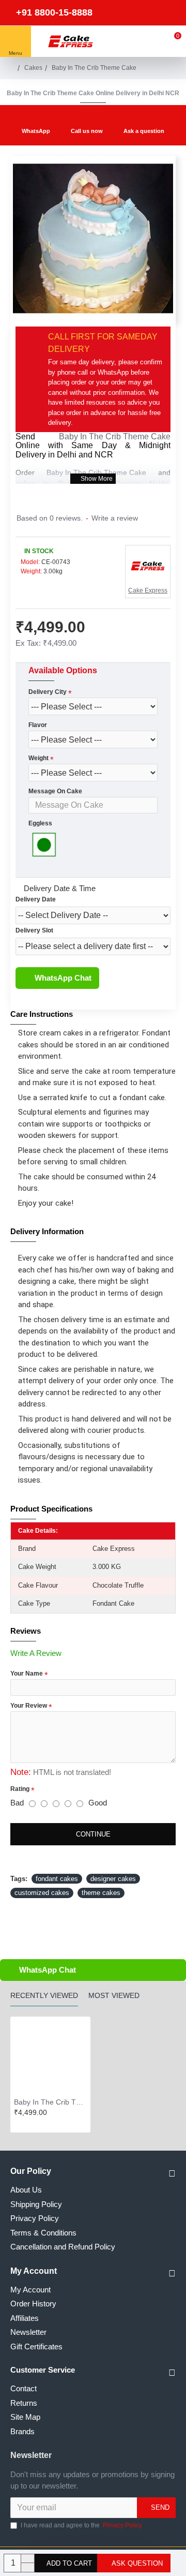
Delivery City (48, 692)
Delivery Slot (34, 930)
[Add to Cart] (17, 2124)
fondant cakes (57, 1879)
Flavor (38, 725)
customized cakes (42, 1893)
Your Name (27, 1674)
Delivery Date (36, 899)
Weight (38, 758)
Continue (93, 1834)
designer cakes (113, 1879)
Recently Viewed (44, 1995)
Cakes (33, 68)
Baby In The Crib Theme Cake (115, 436)
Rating (20, 1789)
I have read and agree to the (81, 2525)
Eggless (40, 823)
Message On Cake (55, 791)
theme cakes (101, 1893)
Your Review (29, 1706)
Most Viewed (114, 1995)
